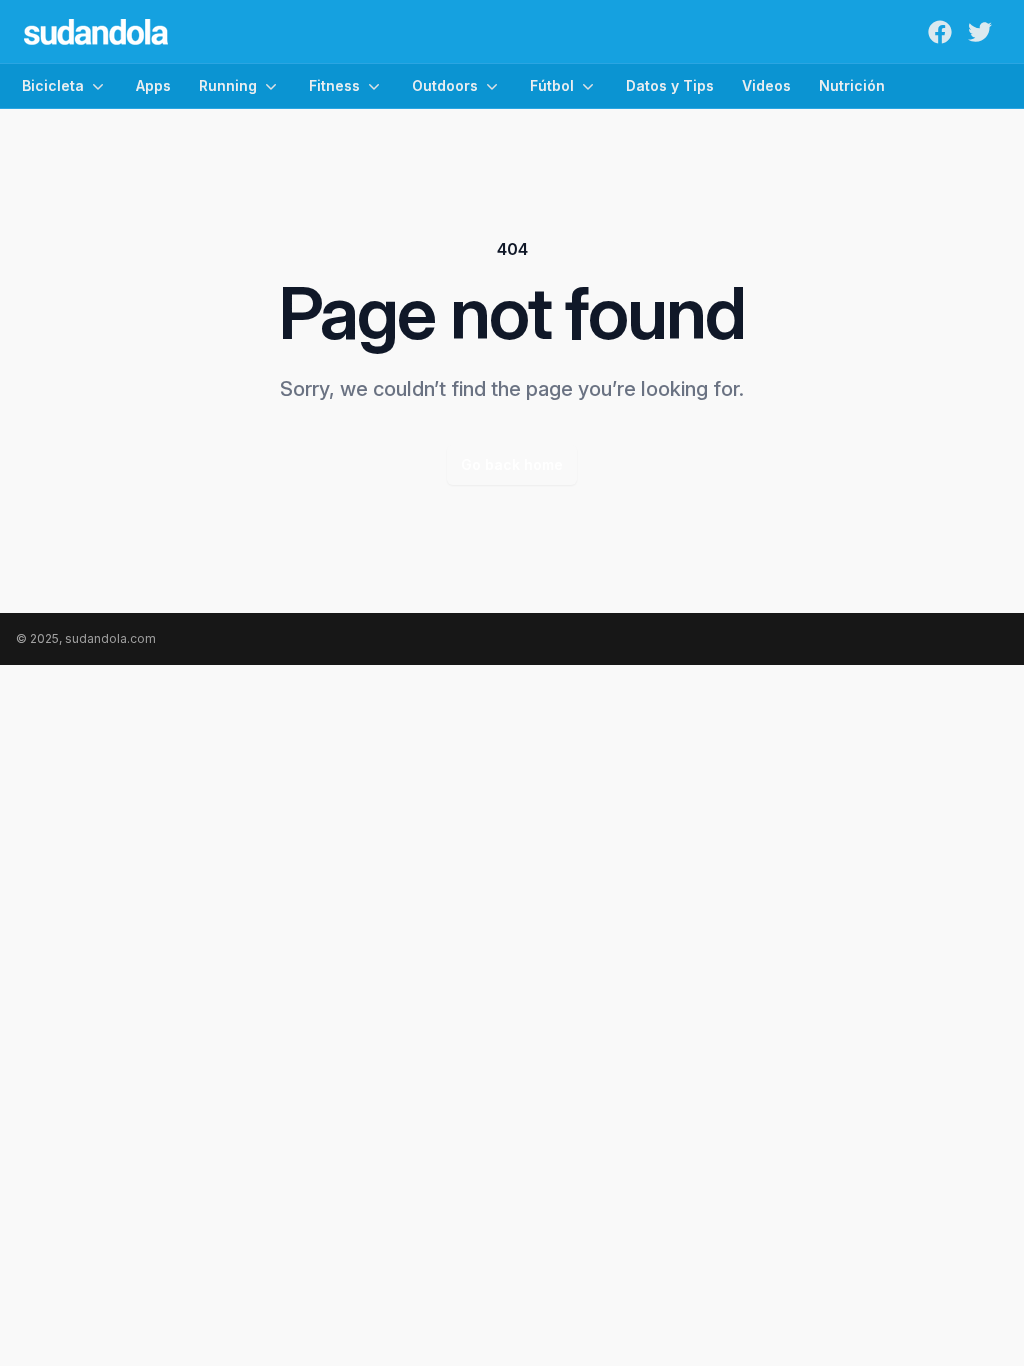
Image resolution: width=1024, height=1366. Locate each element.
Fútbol (552, 85)
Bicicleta (53, 85)
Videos (766, 85)
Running (228, 85)
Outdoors (445, 85)
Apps (153, 85)
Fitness (334, 85)
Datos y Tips (670, 85)
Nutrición (852, 85)
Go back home (512, 464)
